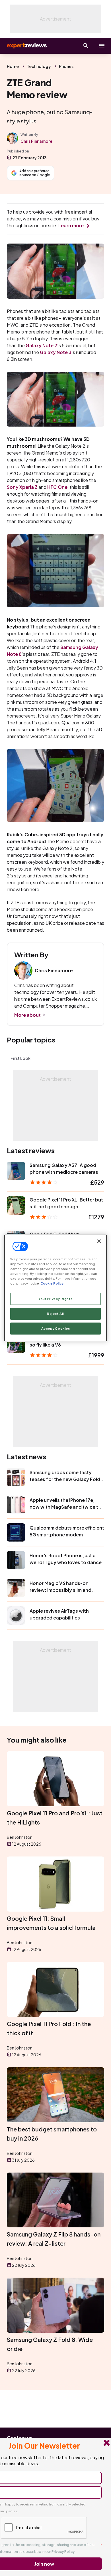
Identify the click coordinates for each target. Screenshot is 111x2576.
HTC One (57, 487)
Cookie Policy (52, 1283)
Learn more (71, 225)
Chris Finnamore (36, 141)
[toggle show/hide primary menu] (102, 46)
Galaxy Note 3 (56, 352)
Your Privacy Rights (55, 1299)
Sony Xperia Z (22, 487)
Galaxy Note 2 (41, 345)
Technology (39, 66)
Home (13, 66)
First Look (20, 1058)
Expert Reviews (26, 46)
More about (27, 1015)
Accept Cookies (56, 1328)
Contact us (20, 2438)
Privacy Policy (63, 2552)
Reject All (55, 1314)
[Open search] (86, 46)
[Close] (99, 1241)
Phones (66, 66)
